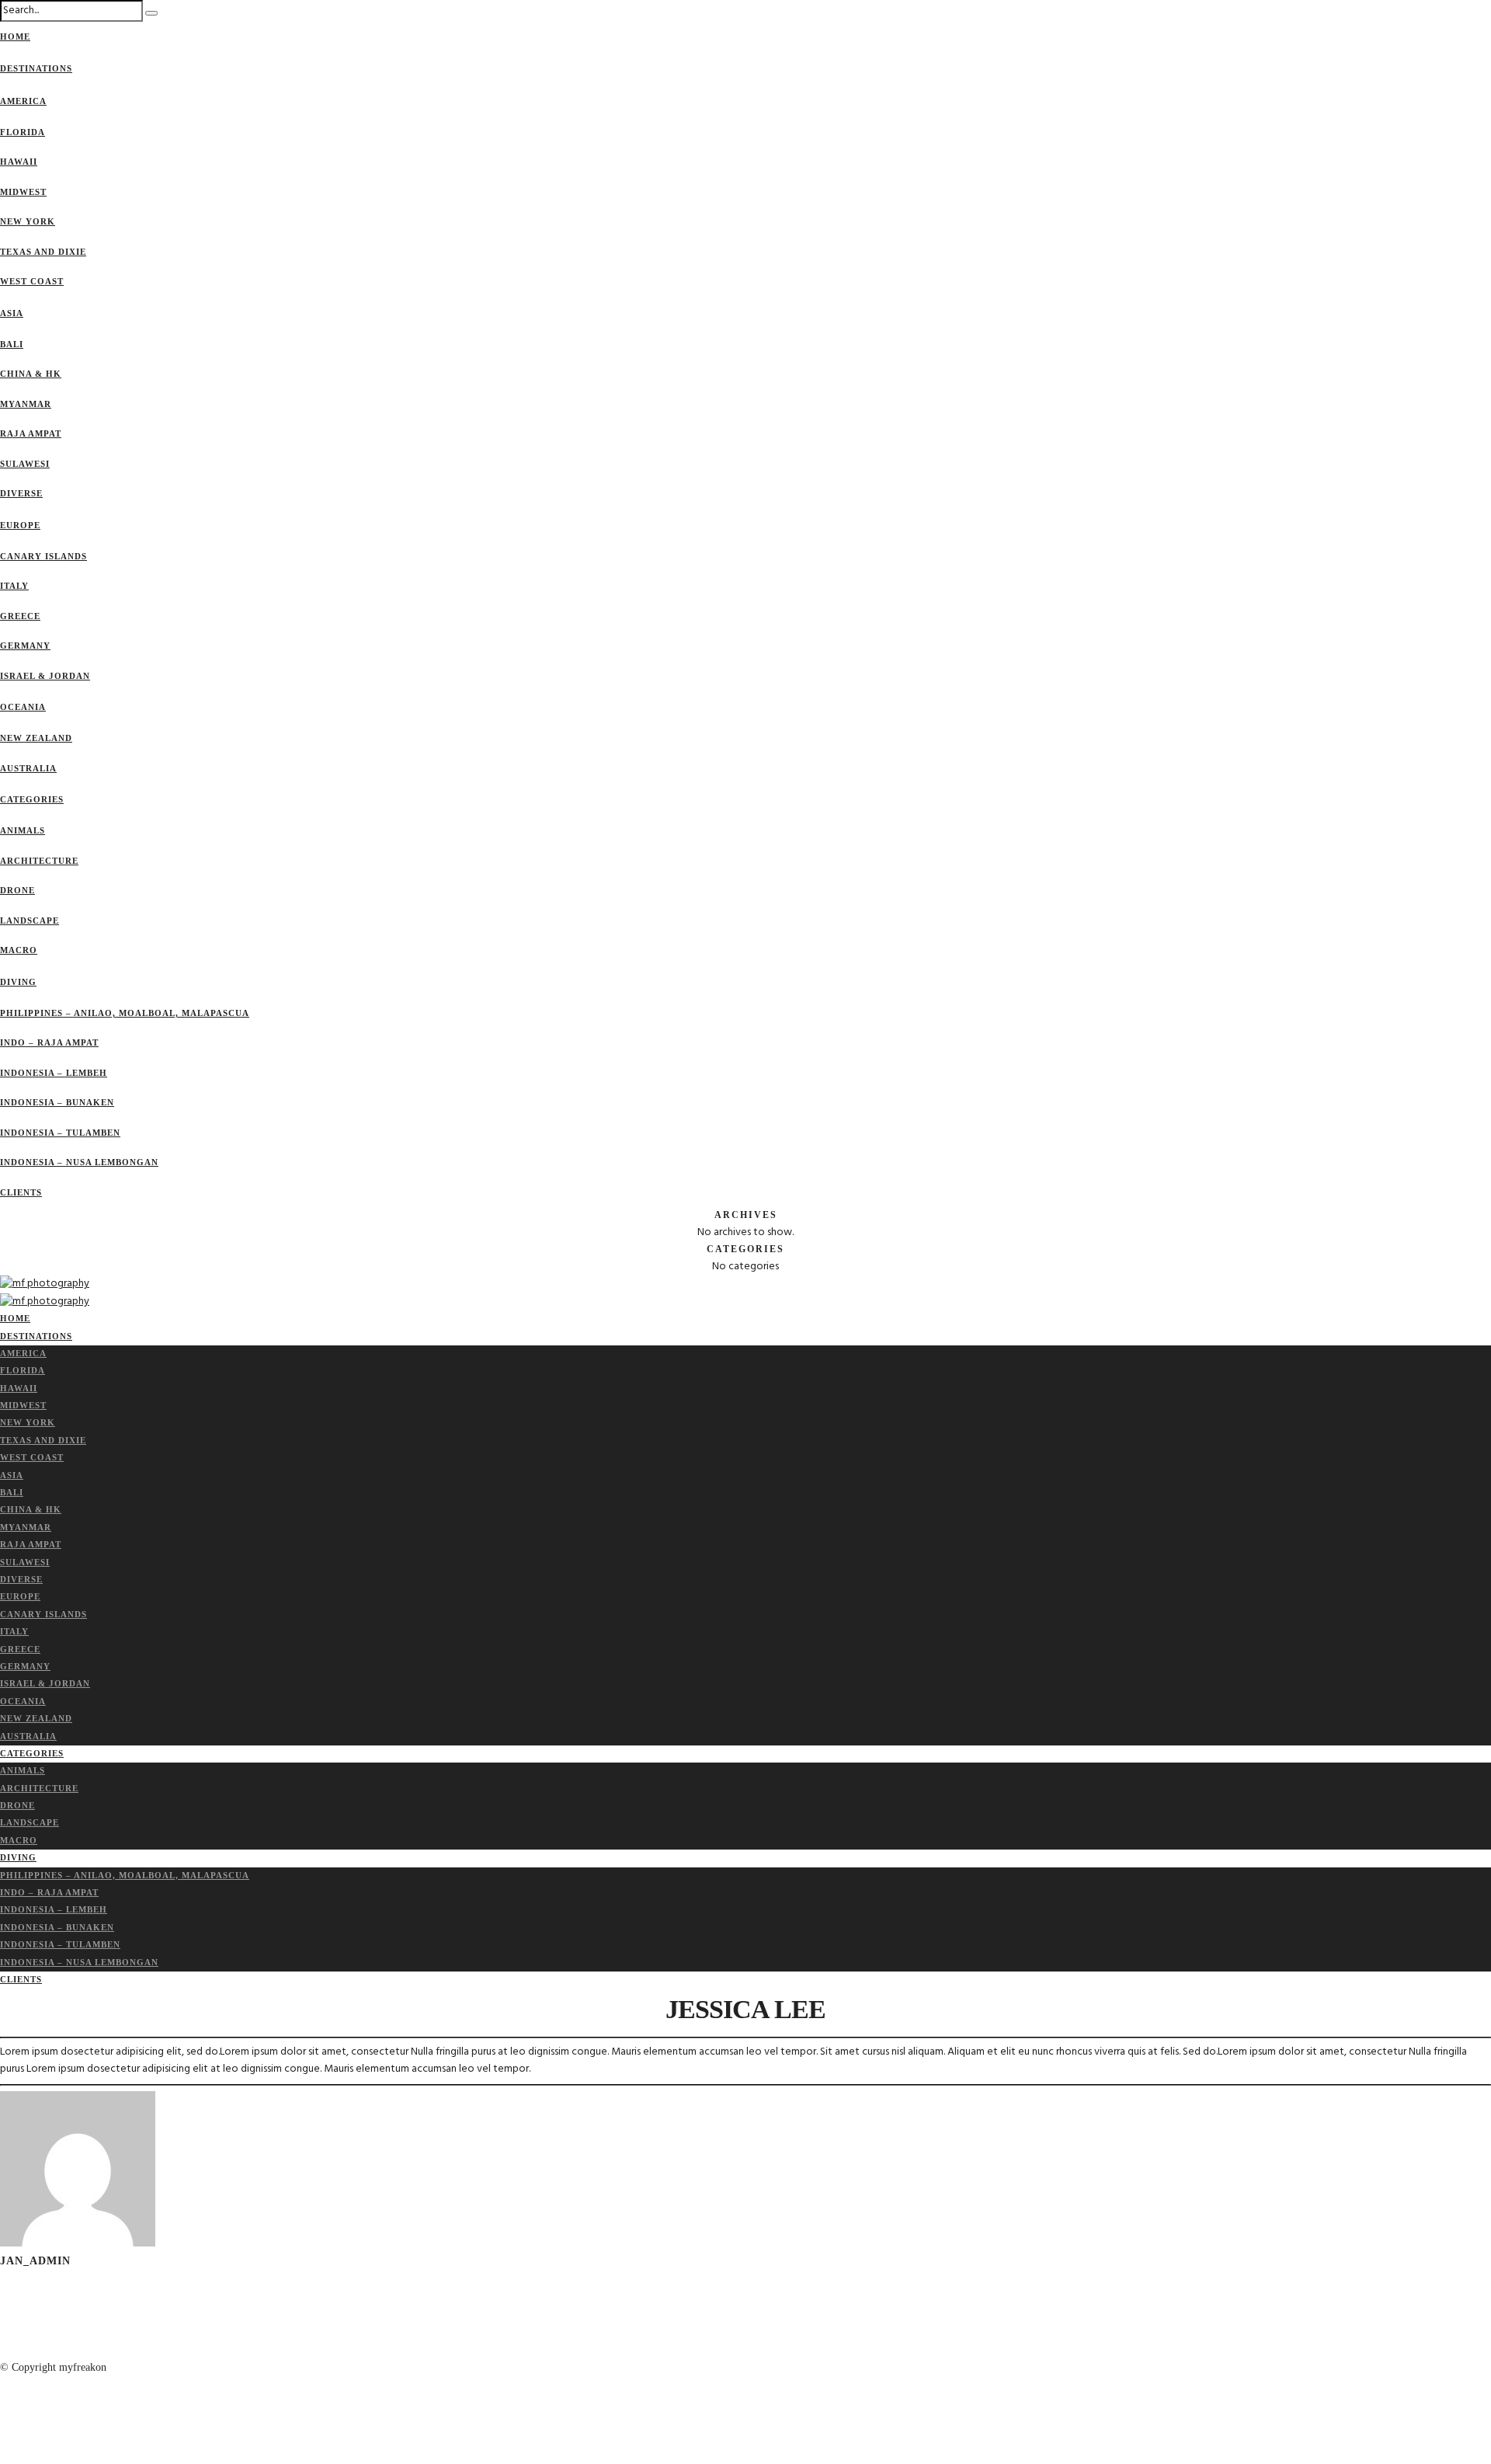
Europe (20, 525)
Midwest (23, 192)
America (23, 101)
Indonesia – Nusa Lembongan (79, 1162)
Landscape (30, 921)
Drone (17, 890)
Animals (23, 830)
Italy (14, 586)
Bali (12, 344)
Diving (18, 982)
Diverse (21, 493)
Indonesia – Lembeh (54, 1073)
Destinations (36, 68)
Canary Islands (43, 556)
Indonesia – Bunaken (57, 1102)
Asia (12, 313)
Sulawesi (25, 464)
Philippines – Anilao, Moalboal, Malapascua (125, 1013)
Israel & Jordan (45, 676)
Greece (20, 616)
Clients (21, 1192)
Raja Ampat (31, 433)
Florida (23, 132)
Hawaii (19, 162)
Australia (28, 768)
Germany (25, 646)
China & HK (31, 374)
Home (15, 37)
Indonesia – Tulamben (60, 1133)
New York (28, 221)
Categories (32, 799)
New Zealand (36, 738)
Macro (19, 950)
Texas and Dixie (43, 252)
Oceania (23, 707)
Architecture (39, 861)
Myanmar (26, 404)
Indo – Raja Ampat (49, 1042)
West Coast (32, 281)
